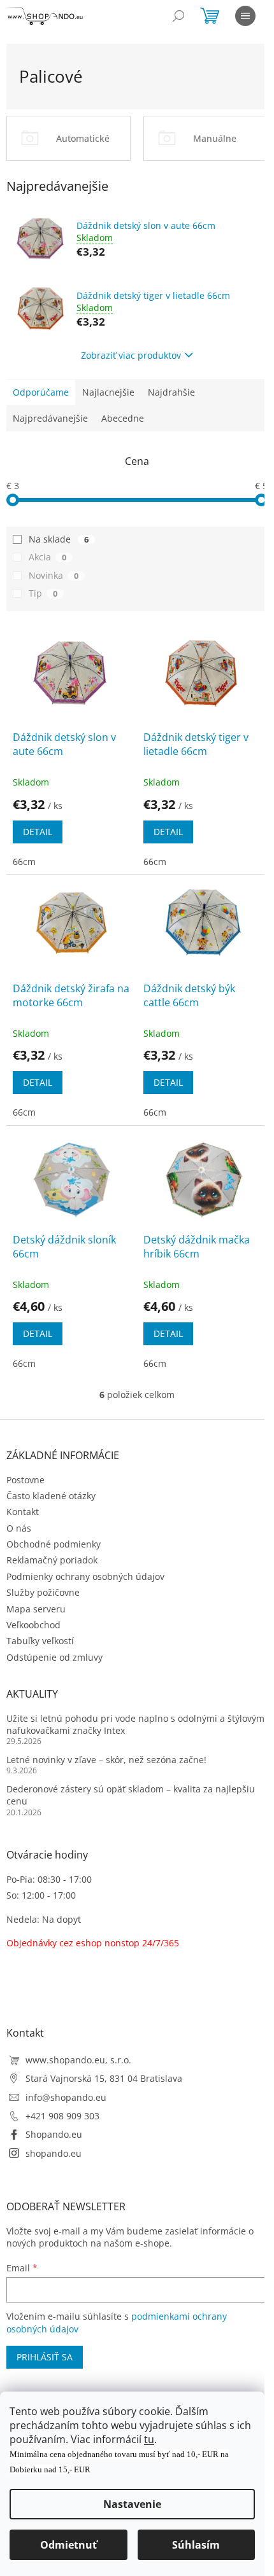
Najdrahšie (171, 392)
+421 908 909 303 (62, 2116)
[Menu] (245, 16)
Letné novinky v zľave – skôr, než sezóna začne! (106, 1760)
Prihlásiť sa (45, 2357)
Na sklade (59, 539)
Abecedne (123, 418)
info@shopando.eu (66, 2097)
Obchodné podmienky (54, 1544)
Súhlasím (196, 2545)
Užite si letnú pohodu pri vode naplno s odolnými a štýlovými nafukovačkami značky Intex (137, 1724)
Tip (43, 593)
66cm (24, 862)
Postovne (25, 1480)
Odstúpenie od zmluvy (54, 1657)
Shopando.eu (54, 2134)
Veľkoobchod (33, 1625)
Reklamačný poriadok (52, 1560)
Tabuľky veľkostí (40, 1641)
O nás (19, 1528)
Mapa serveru (36, 1609)
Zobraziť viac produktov (131, 355)
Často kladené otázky (51, 1496)
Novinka (54, 575)
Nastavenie (132, 2504)
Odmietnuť (68, 2545)
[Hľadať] (178, 16)
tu (149, 2439)
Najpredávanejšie (50, 418)
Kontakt (23, 1512)
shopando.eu (54, 2153)
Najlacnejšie (108, 392)
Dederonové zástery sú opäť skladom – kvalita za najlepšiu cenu (131, 1795)
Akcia (47, 557)
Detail (38, 832)
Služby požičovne (43, 1592)
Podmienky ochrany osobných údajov (85, 1576)
